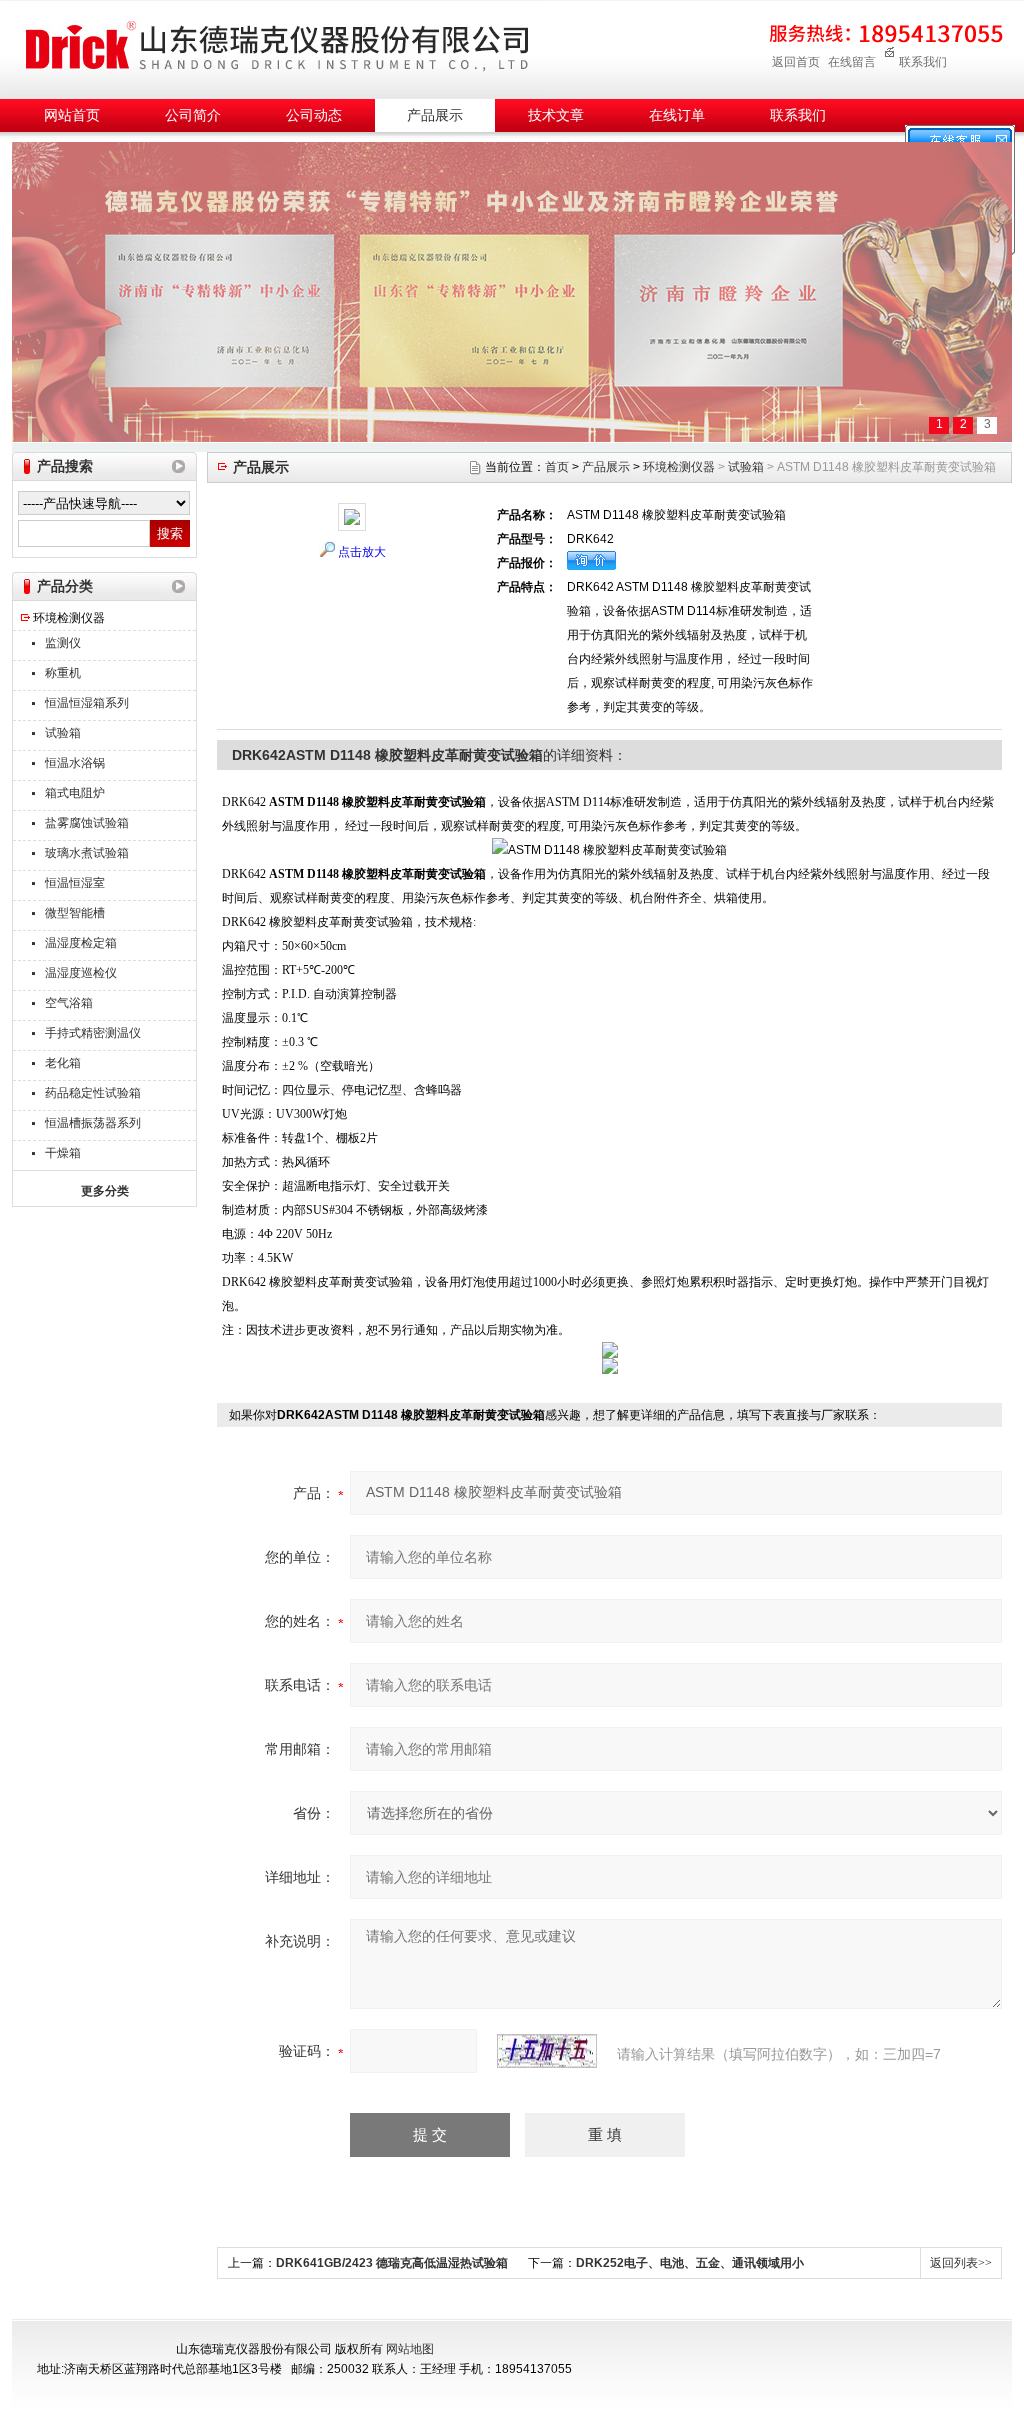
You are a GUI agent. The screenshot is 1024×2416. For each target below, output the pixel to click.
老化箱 (63, 1063)
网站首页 (72, 115)
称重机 (63, 673)
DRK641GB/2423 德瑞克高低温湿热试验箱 (392, 2263)
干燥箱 (63, 1153)
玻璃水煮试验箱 (87, 853)
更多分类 (105, 1191)
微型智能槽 (75, 913)
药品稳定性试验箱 (93, 1093)
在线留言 (852, 62)
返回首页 (796, 62)
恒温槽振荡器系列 (93, 1123)
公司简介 (193, 115)
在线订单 (677, 115)
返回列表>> (961, 2263)
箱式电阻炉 (75, 793)
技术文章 (556, 115)
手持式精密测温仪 (93, 1033)
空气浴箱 (69, 1003)
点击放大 (362, 552)
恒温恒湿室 (75, 883)
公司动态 (314, 115)
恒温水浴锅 (75, 763)
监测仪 (63, 643)
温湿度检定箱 (81, 943)
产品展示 (435, 115)
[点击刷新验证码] (547, 2051)
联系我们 (923, 62)
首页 (557, 467)
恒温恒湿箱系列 (87, 703)
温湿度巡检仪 (81, 973)
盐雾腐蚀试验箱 (87, 823)
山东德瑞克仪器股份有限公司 (277, 46)
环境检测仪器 (69, 618)
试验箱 (63, 733)
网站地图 (410, 2349)
